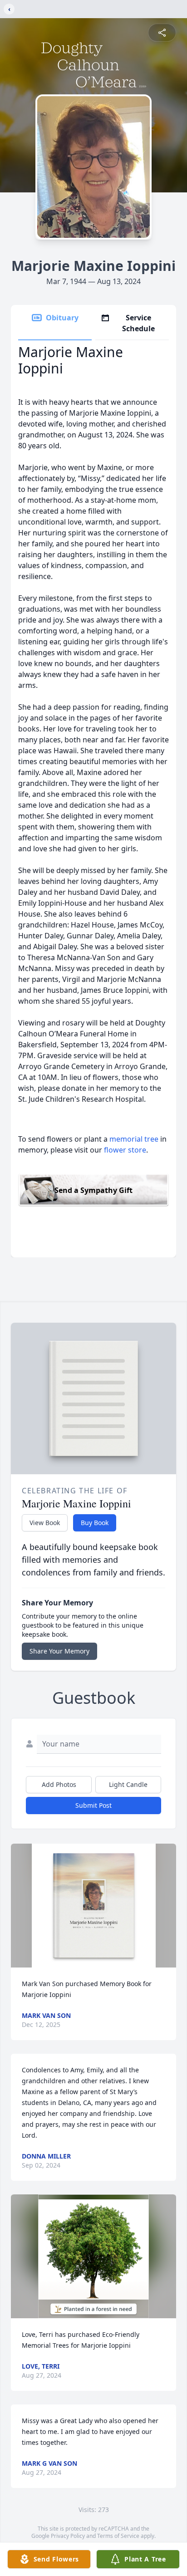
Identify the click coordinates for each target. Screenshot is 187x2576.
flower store (125, 1150)
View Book (45, 1523)
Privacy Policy (68, 2536)
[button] (94, 1906)
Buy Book (95, 1523)
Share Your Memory (59, 1651)
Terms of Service (118, 2536)
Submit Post (93, 1805)
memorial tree (134, 1139)
